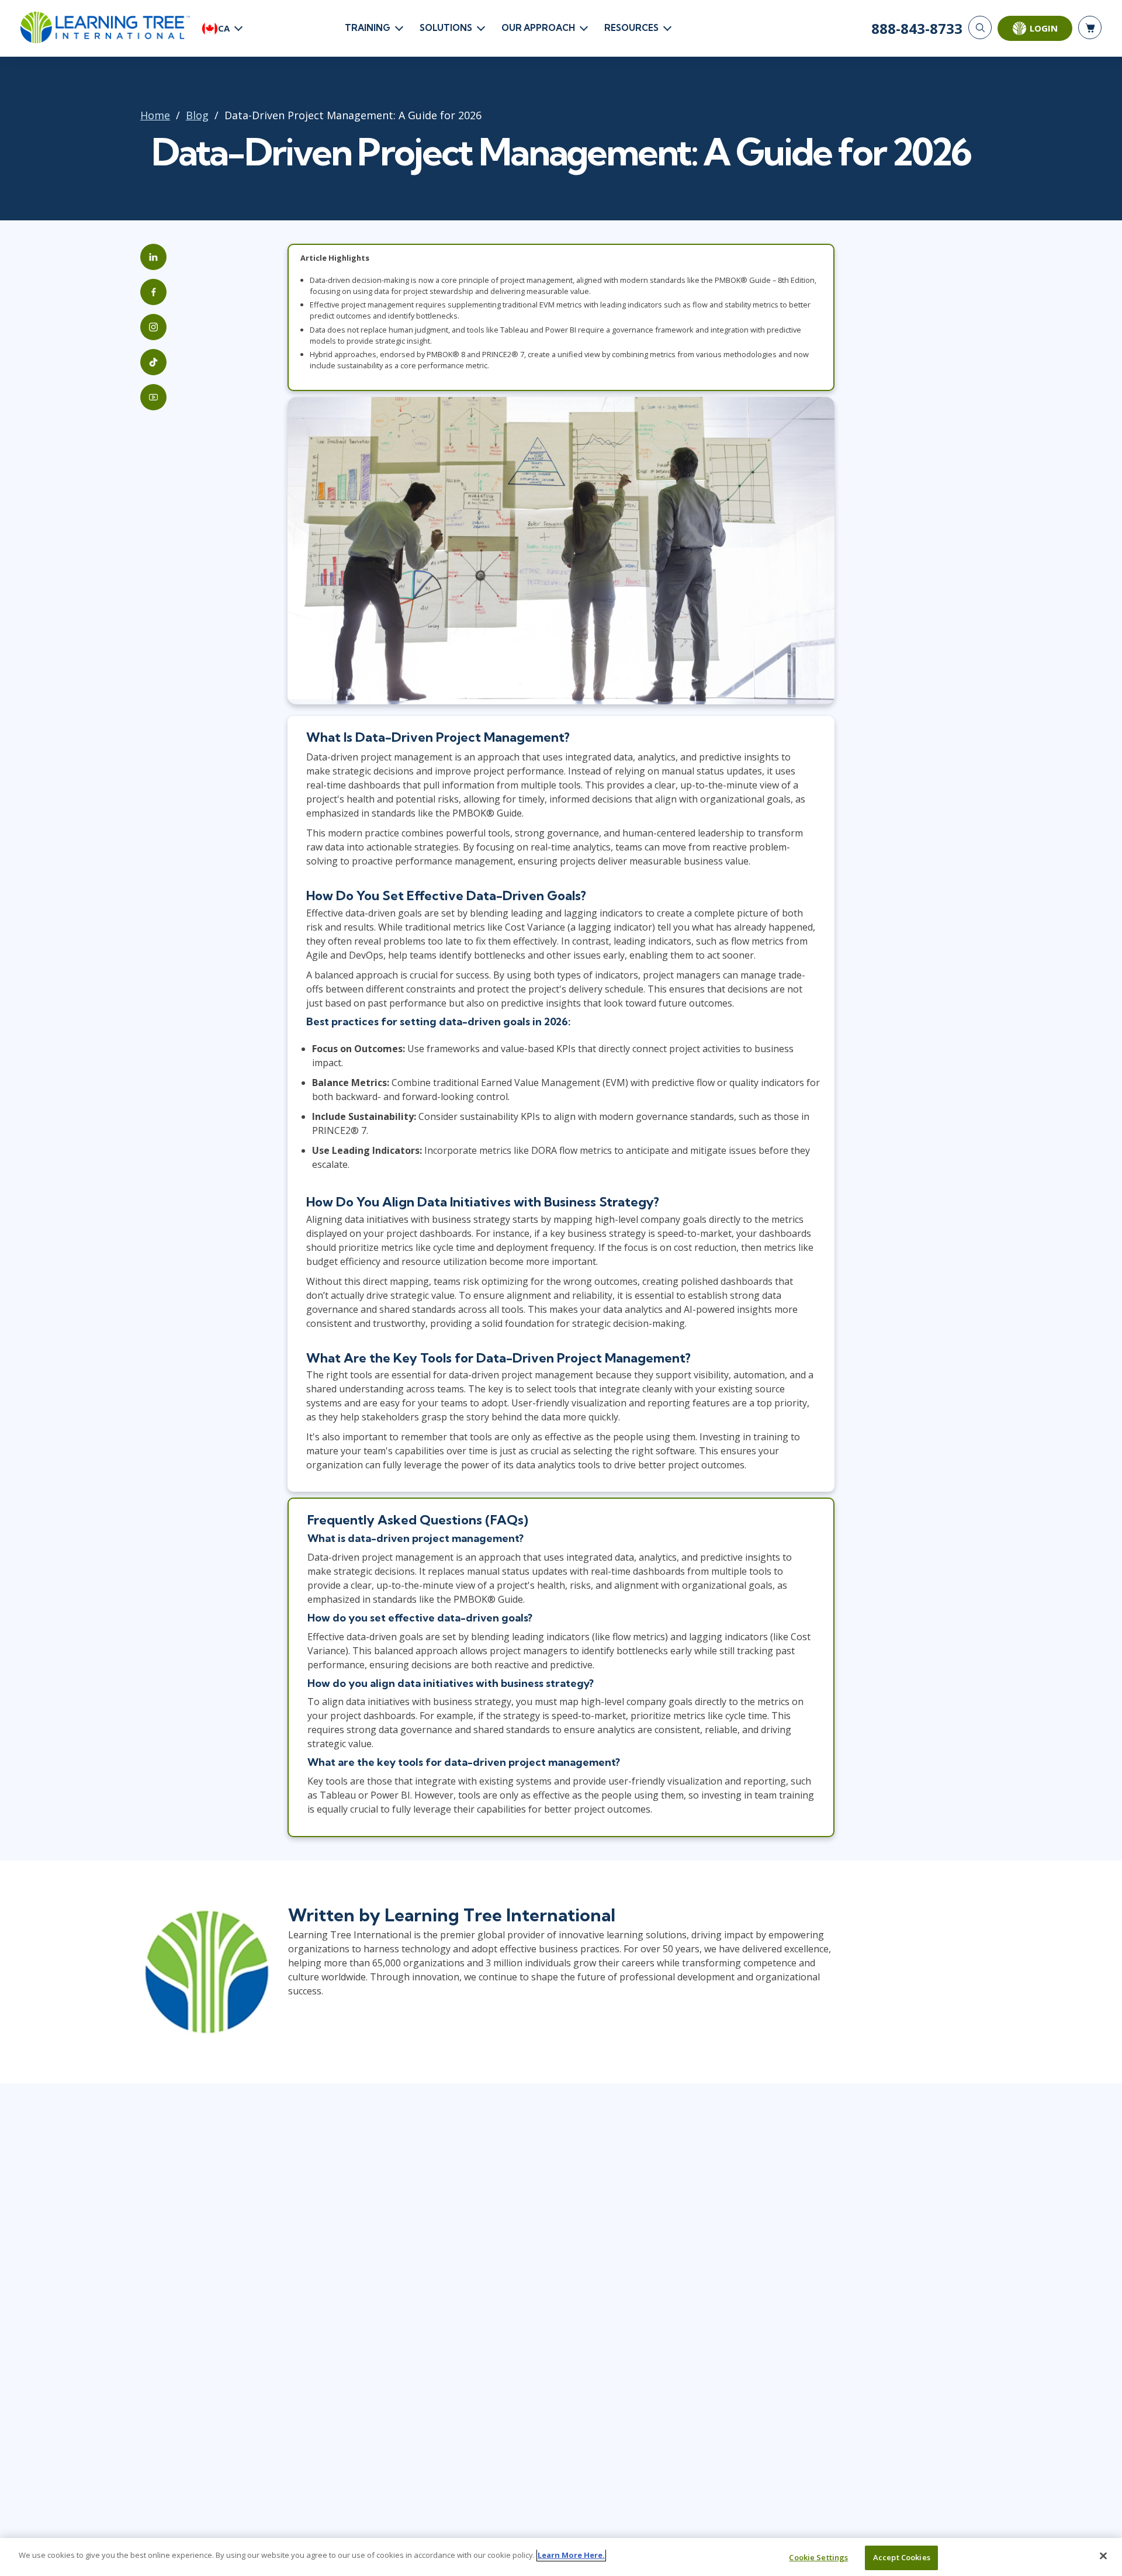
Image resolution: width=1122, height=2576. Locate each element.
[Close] (1103, 2556)
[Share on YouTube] (153, 397)
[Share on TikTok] (153, 362)
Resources (631, 28)
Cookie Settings (818, 2557)
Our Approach (538, 28)
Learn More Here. (571, 2555)
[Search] (980, 27)
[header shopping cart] (1090, 27)
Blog (197, 115)
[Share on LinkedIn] (153, 257)
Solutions (446, 28)
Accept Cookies (902, 2557)
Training (368, 28)
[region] (561, 2557)
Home (155, 115)
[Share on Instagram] (153, 327)
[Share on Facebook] (153, 292)
